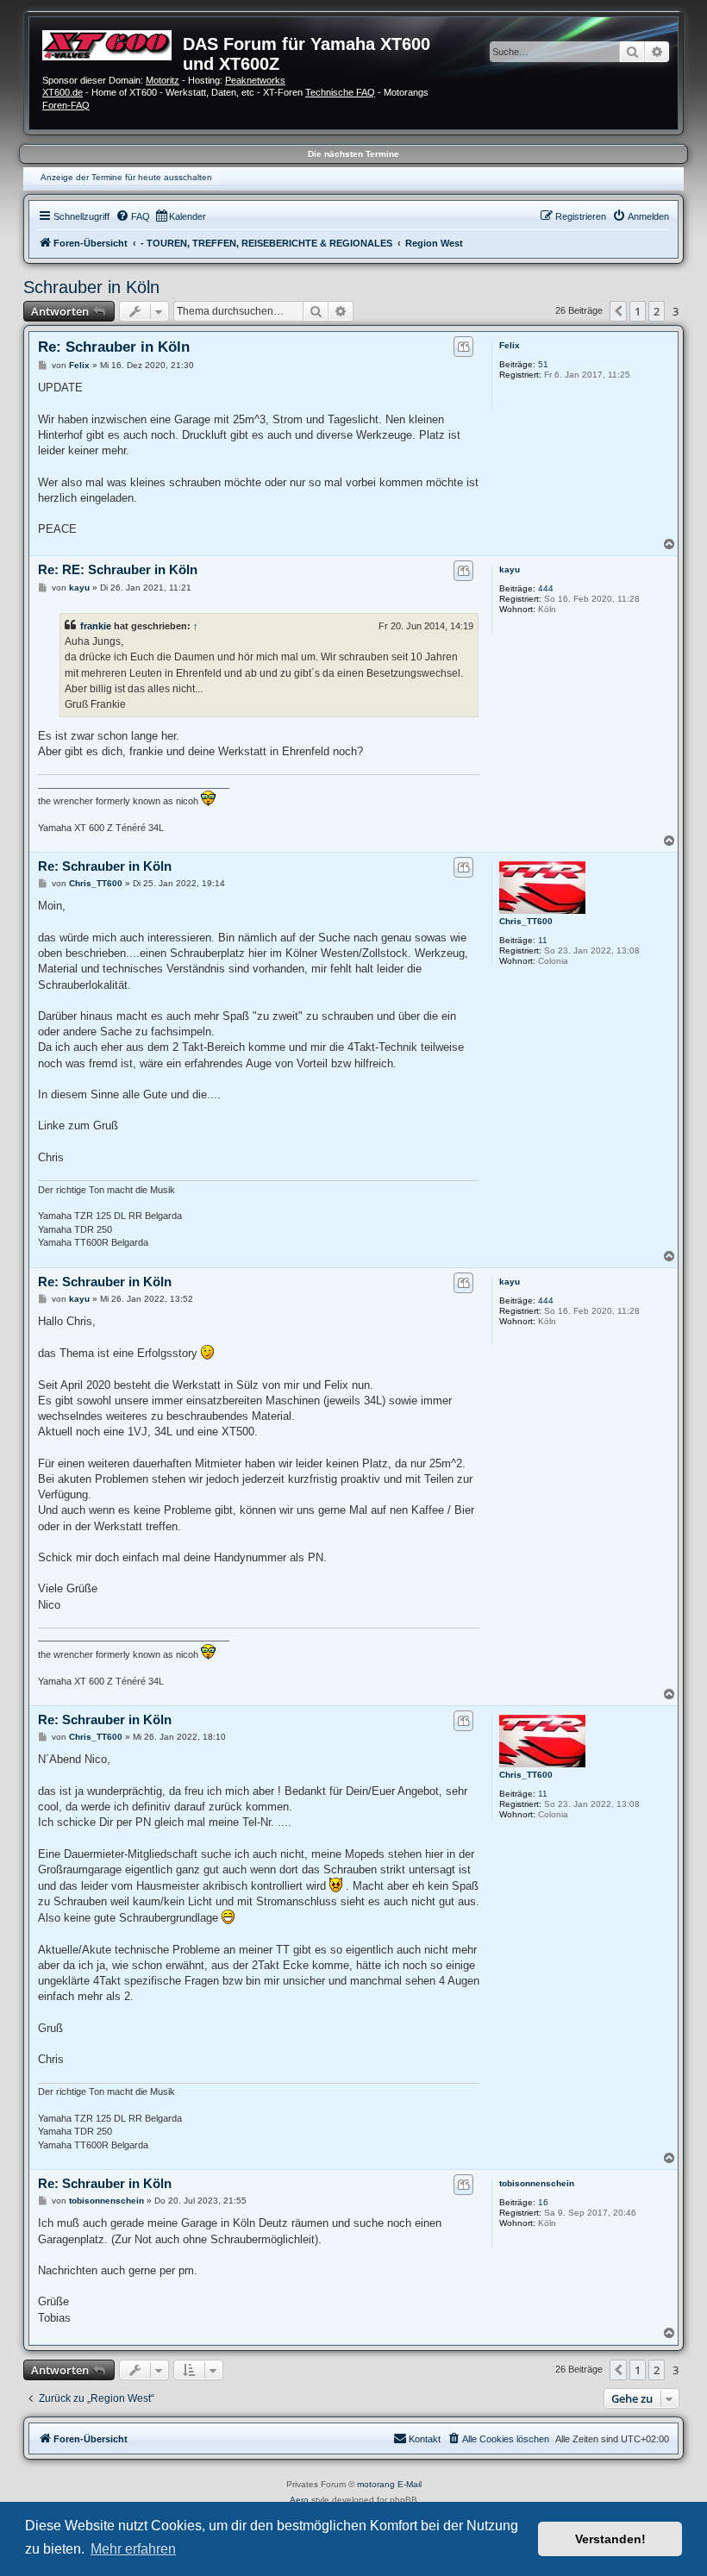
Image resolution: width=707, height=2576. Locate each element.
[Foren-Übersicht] (113, 43)
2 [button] (657, 311)
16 (543, 2202)
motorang (376, 2484)
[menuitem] (133, 216)
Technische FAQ (340, 92)
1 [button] (638, 311)
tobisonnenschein (537, 2183)
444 (546, 588)
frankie (96, 626)
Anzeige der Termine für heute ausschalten (126, 177)
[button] (618, 311)
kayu (510, 569)
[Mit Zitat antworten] (463, 347)
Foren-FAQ (66, 105)
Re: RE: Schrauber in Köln (118, 569)
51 (543, 364)
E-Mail (410, 2484)
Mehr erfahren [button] (133, 2549)
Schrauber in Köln (91, 287)
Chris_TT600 (526, 921)
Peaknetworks (255, 80)
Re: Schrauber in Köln (114, 347)
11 (543, 940)
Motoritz (163, 80)
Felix (510, 345)
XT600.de (63, 92)
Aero (299, 2500)
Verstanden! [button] (610, 2539)
